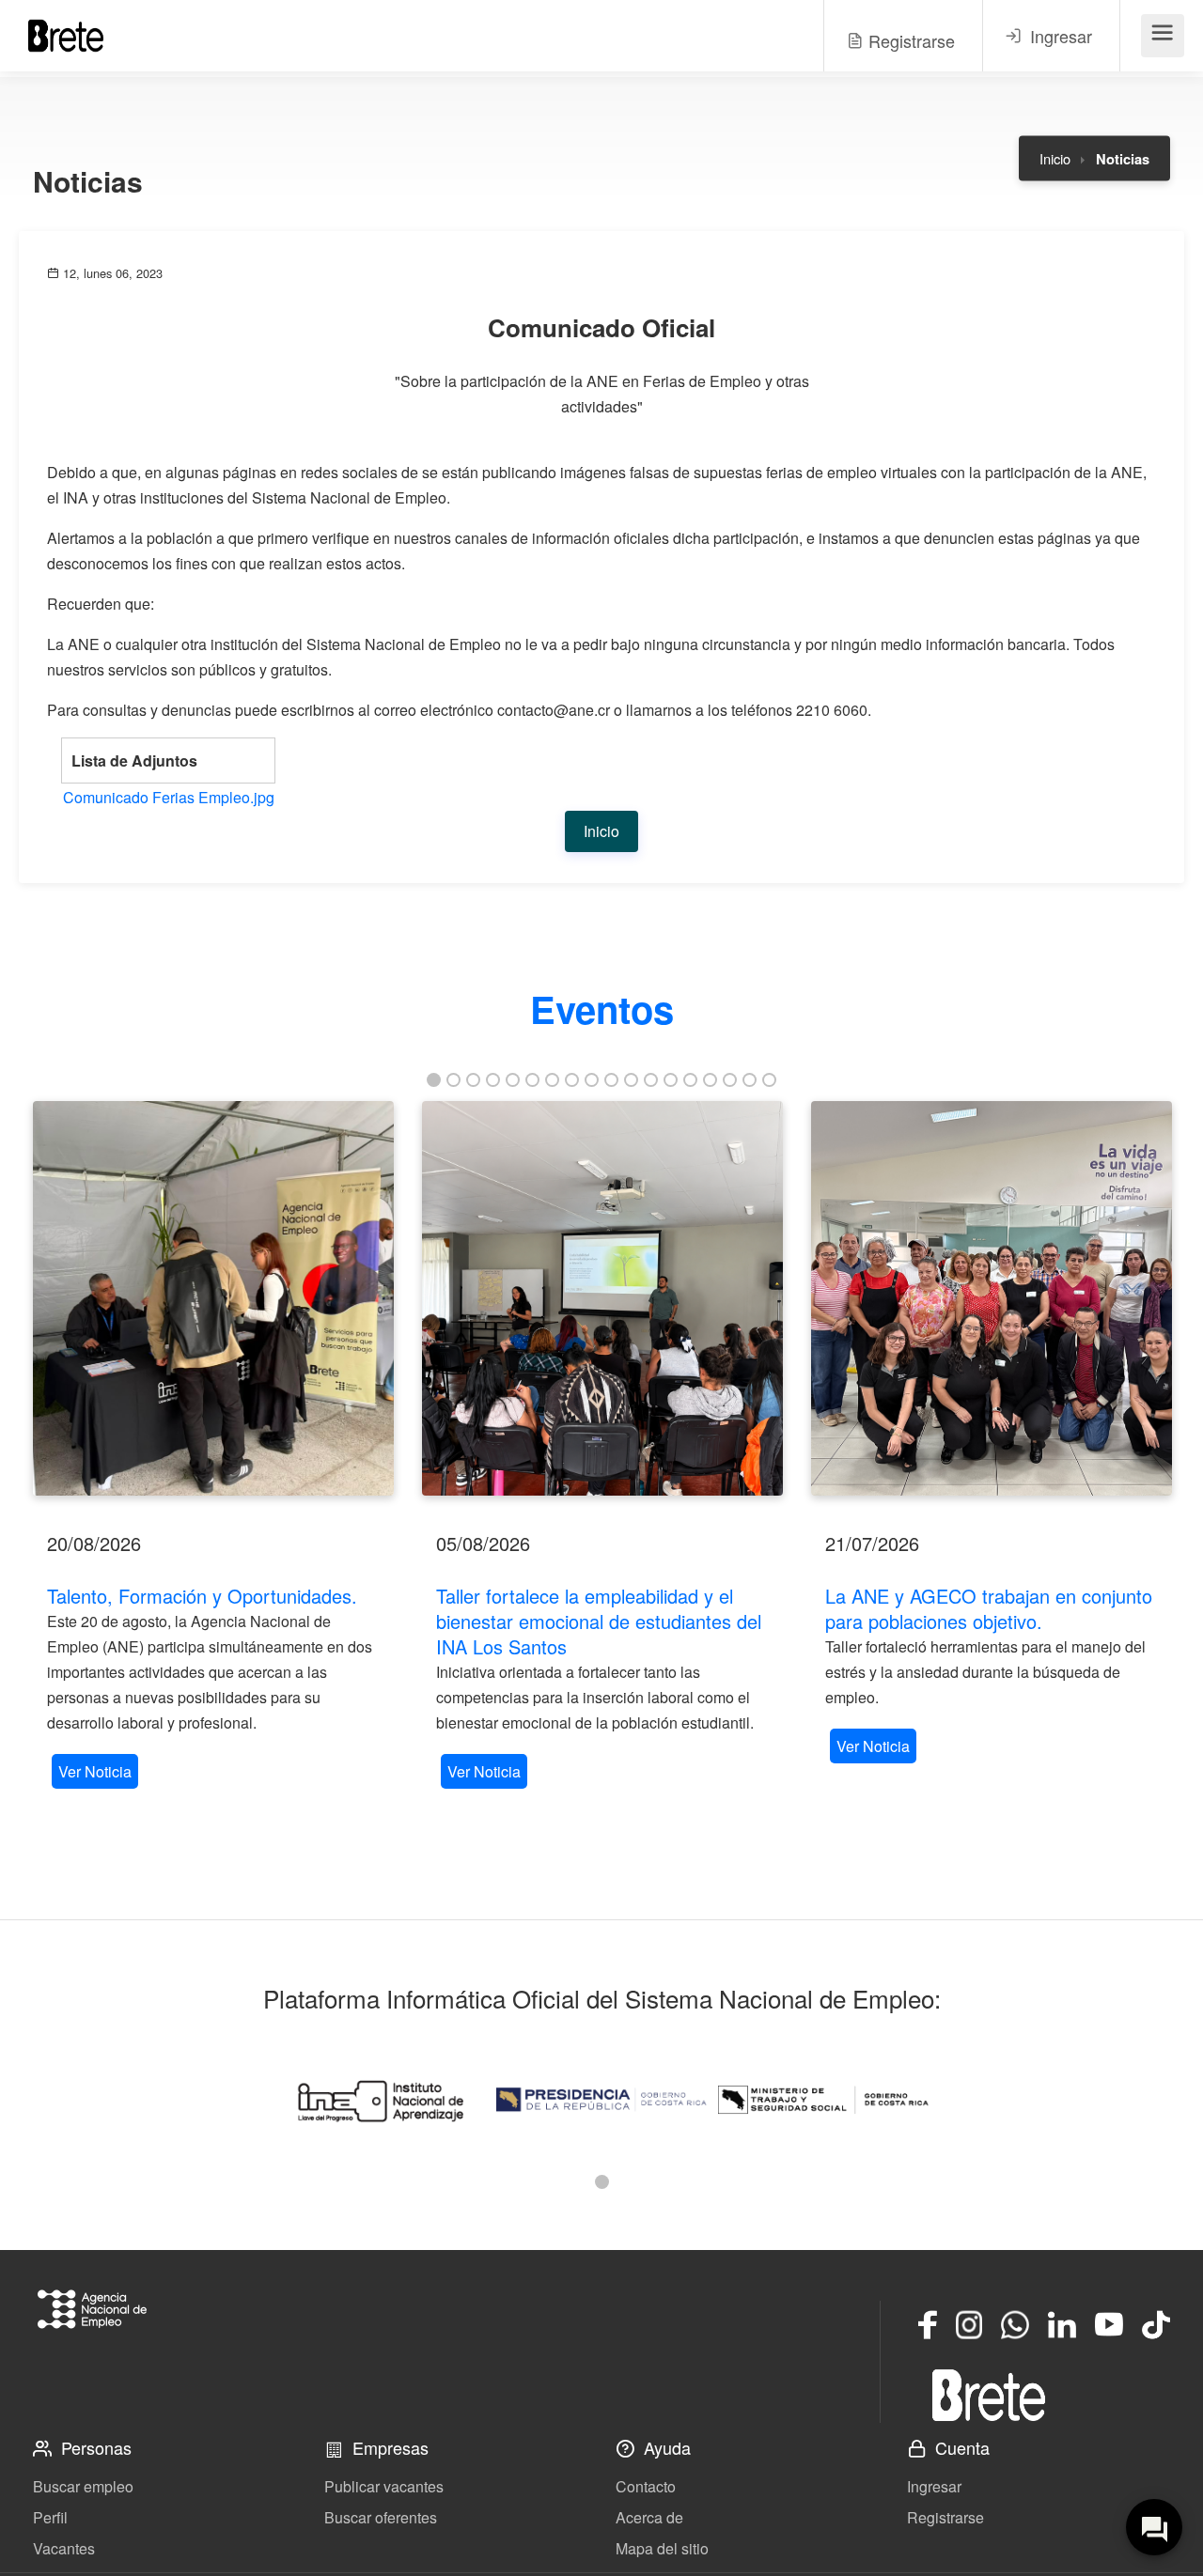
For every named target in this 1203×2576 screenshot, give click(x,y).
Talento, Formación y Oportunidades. (202, 1596)
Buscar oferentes (381, 2517)
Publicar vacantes (384, 2486)
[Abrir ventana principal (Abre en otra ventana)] (989, 2395)
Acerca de (649, 2517)
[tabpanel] (213, 1447)
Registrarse (945, 2517)
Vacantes (64, 2548)
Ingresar (934, 2486)
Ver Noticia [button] (95, 1771)
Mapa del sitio (662, 2548)
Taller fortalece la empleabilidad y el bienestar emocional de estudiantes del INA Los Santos (599, 1621)
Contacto (646, 2486)
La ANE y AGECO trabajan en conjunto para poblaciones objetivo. (989, 1608)
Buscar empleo (83, 2486)
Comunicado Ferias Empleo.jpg (169, 797)
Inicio (1055, 158)
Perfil (50, 2517)
